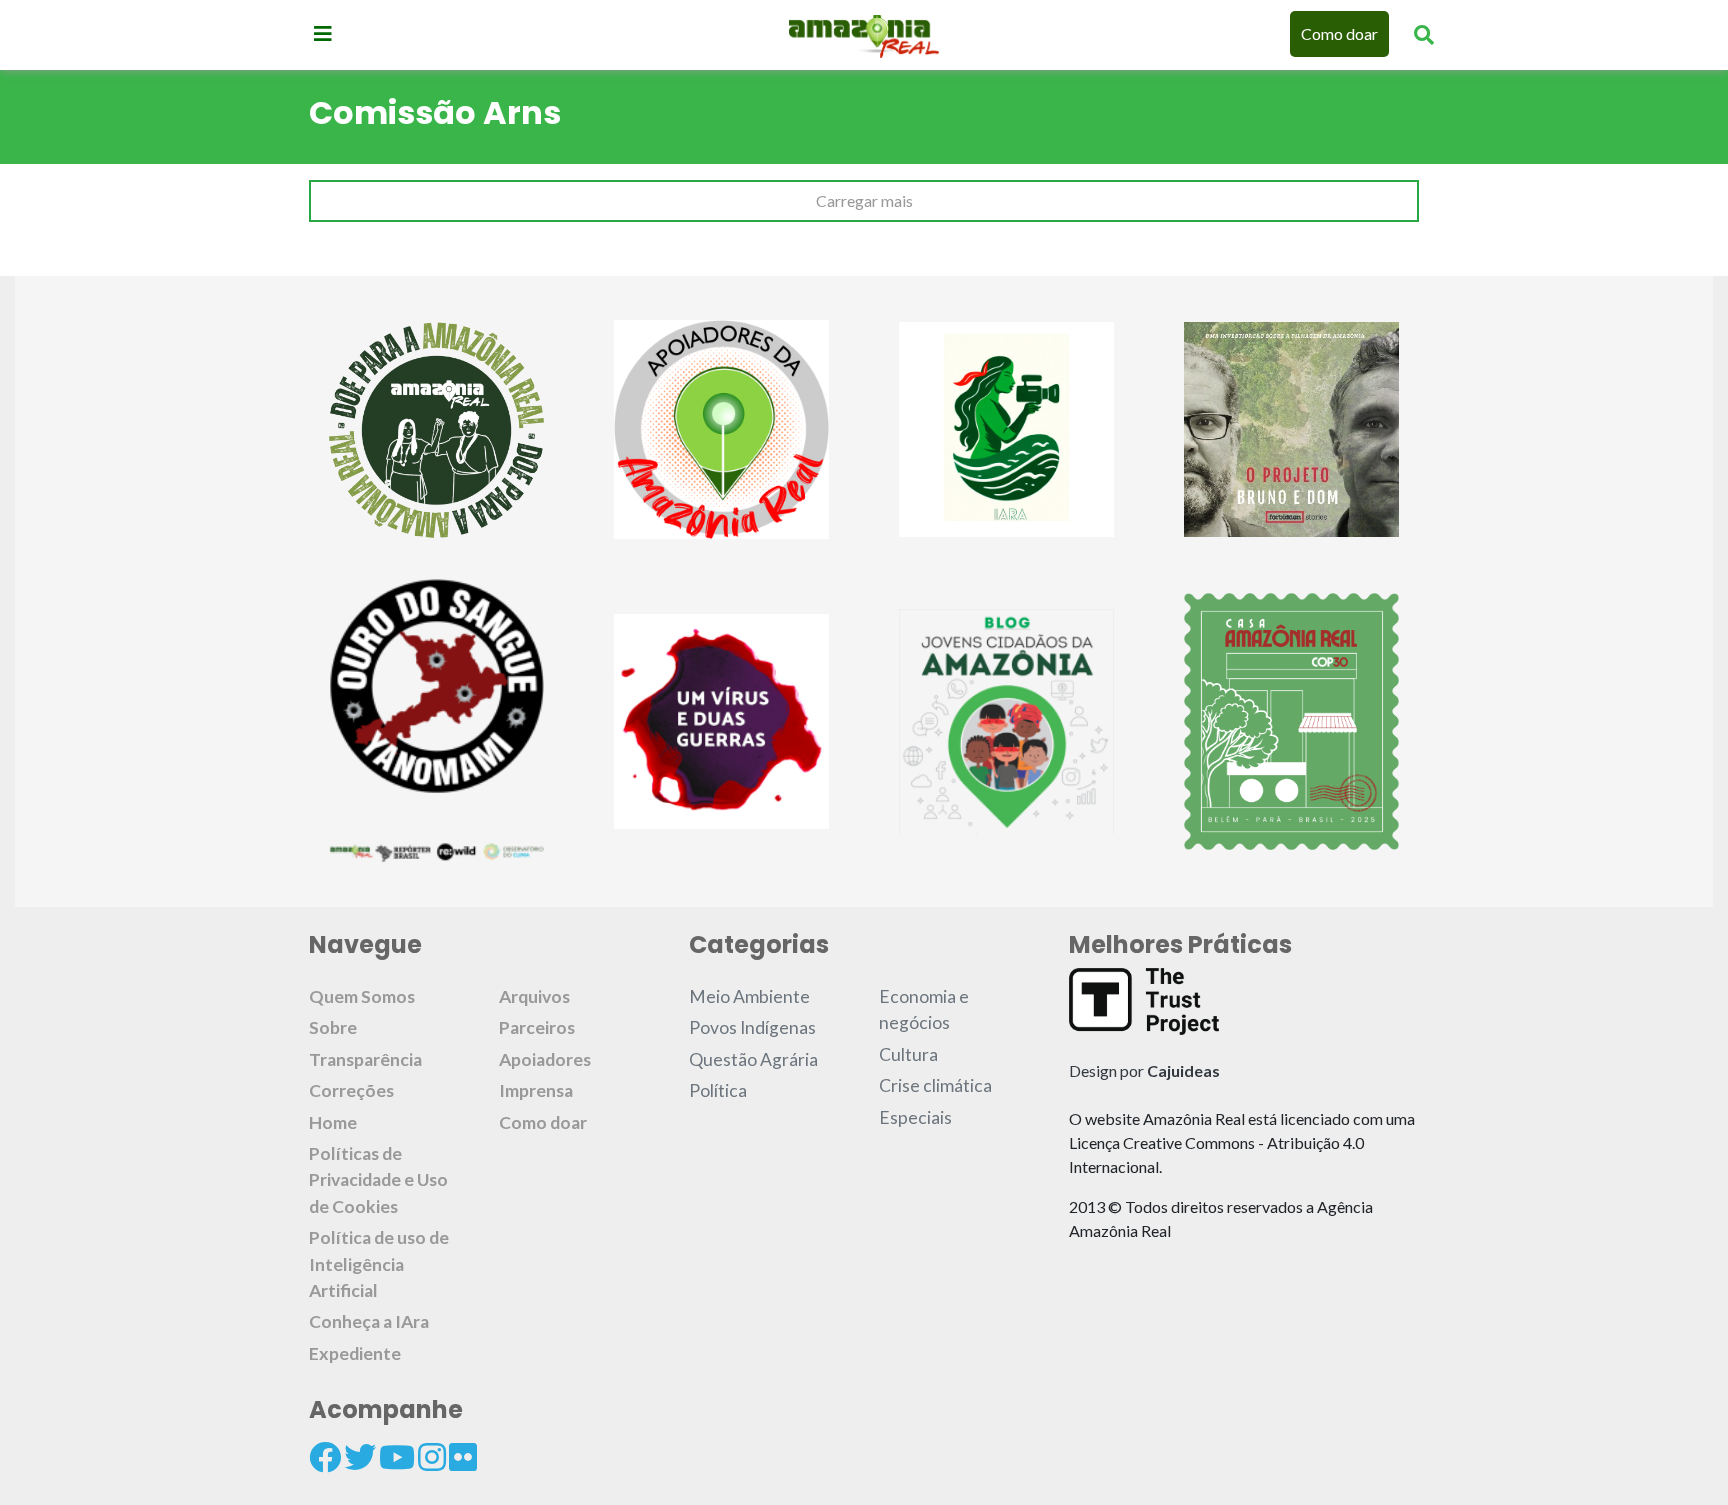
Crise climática (935, 1085)
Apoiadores (545, 1059)
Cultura (908, 1054)
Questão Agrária (753, 1059)
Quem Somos (362, 996)
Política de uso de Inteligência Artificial (379, 1264)
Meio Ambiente (749, 996)
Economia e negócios (924, 1009)
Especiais (915, 1117)
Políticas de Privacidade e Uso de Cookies (378, 1180)
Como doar (1339, 33)
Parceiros (537, 1027)
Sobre (333, 1027)
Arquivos (534, 996)
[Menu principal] (323, 33)
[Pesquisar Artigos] (1424, 34)
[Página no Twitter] (360, 1457)
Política (718, 1090)
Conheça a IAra (369, 1321)
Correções (351, 1090)
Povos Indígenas (752, 1027)
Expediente (355, 1353)
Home (333, 1122)
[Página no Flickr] (463, 1457)
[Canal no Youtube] (397, 1457)
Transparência (365, 1059)
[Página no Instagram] (432, 1457)
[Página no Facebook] (325, 1457)
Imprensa (536, 1090)
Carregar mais (864, 200)
